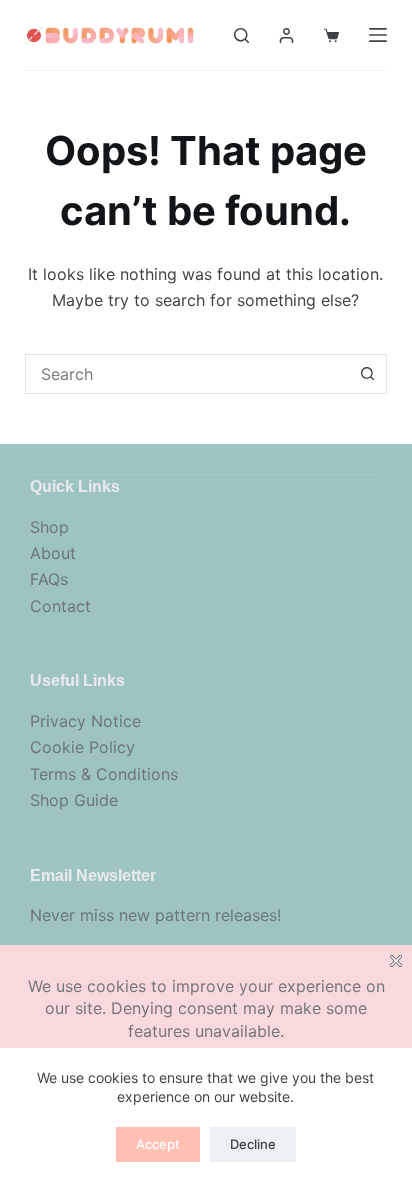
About (53, 553)
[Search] (241, 35)
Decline (253, 1144)
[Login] (286, 35)
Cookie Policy (82, 747)
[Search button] (367, 374)
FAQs (49, 579)
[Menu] (378, 35)
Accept (158, 1144)
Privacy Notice (85, 721)
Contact (60, 606)
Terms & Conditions (104, 774)
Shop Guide (74, 800)
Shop (49, 527)
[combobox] (187, 374)
